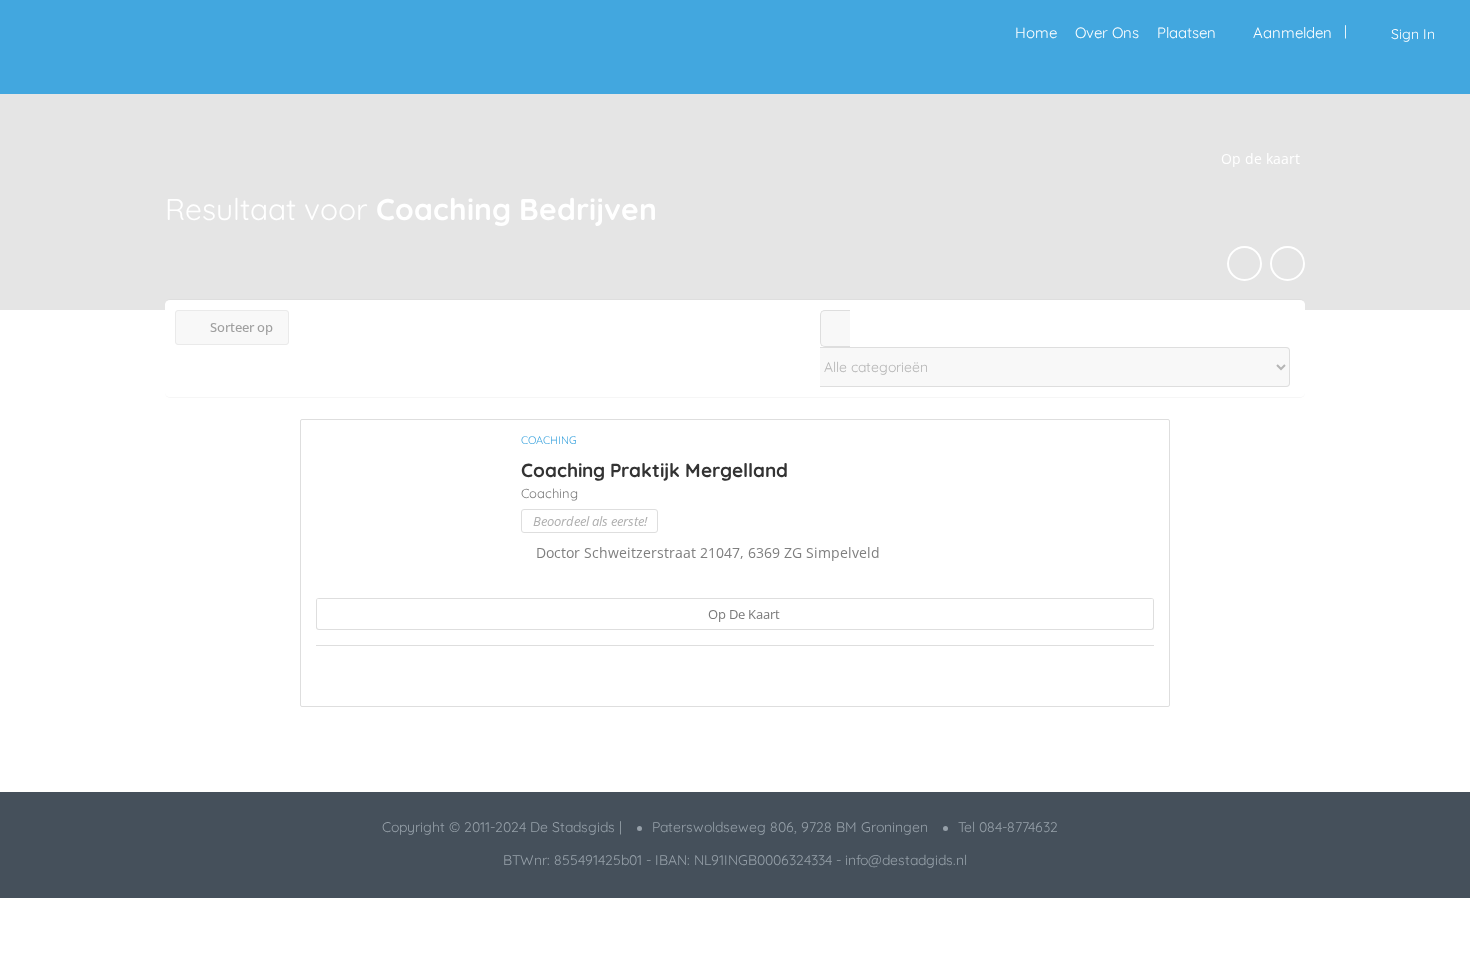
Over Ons (1107, 32)
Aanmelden (1292, 32)
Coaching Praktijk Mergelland (654, 470)
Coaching (549, 440)
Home (1036, 32)
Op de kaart (742, 614)
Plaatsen (1186, 32)
